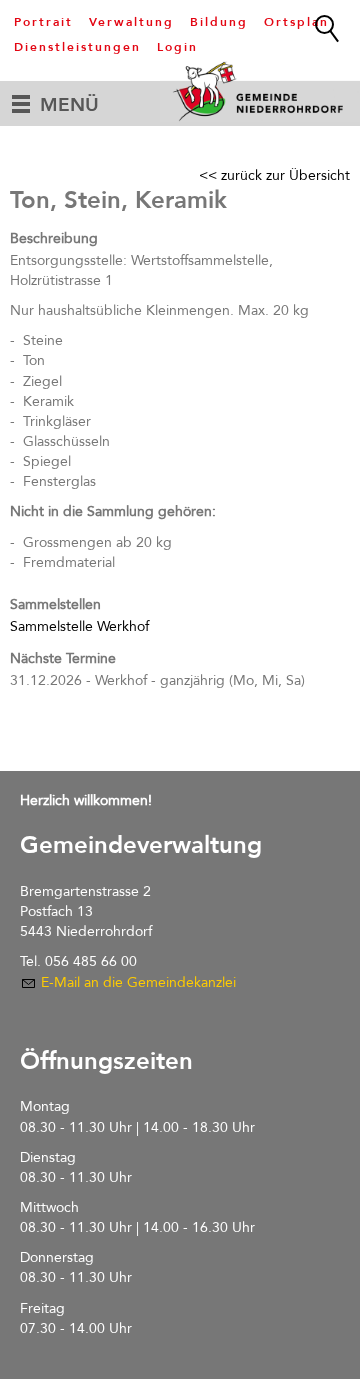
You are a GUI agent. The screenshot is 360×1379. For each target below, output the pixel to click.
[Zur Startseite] (260, 91)
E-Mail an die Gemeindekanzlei (138, 982)
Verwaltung (131, 22)
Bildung (219, 22)
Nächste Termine (63, 658)
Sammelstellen (55, 604)
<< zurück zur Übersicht (274, 175)
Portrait (43, 22)
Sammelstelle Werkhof (79, 626)
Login (177, 47)
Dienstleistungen (77, 47)
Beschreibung (54, 238)
